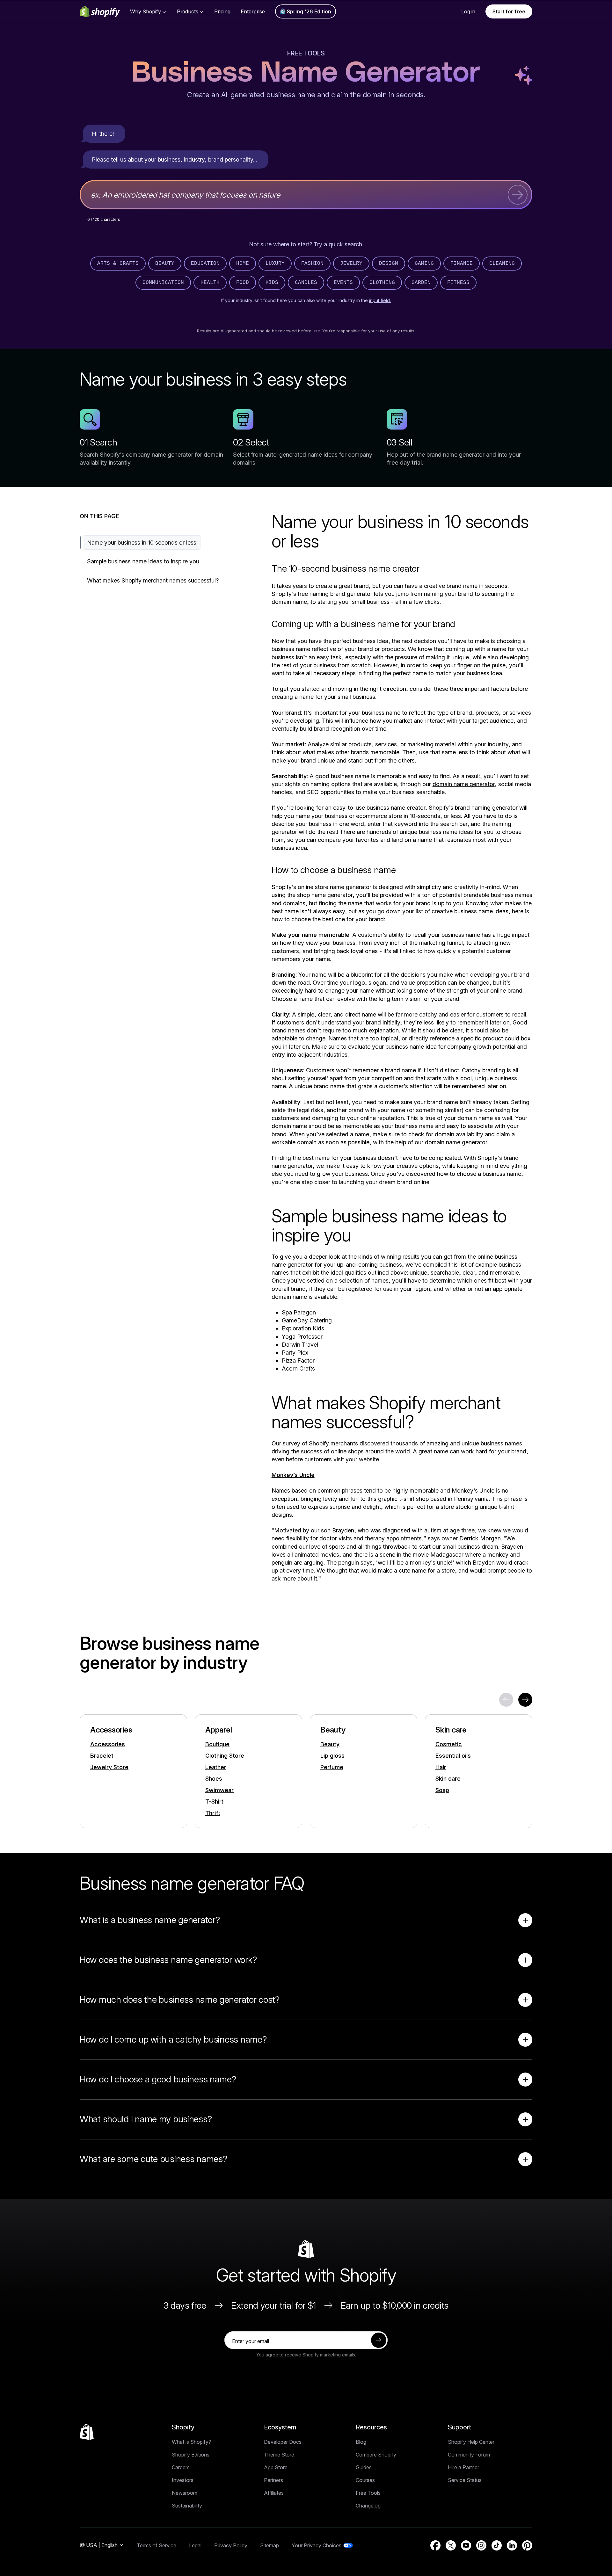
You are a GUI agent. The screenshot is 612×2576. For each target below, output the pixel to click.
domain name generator (464, 784)
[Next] (525, 1700)
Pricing (222, 11)
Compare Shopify (376, 2455)
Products (188, 11)
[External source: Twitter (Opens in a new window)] (451, 2545)
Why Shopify (146, 11)
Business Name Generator (306, 73)
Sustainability (187, 2506)
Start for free (509, 11)
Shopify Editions (191, 2455)
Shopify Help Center (471, 2442)
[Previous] (506, 1700)
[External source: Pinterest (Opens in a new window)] (527, 2545)
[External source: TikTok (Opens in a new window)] (497, 2545)
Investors (183, 2480)
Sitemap (270, 2545)
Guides (364, 2467)
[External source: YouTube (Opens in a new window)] (466, 2545)
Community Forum (469, 2455)
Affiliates (274, 2493)
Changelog (368, 2506)
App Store (276, 2467)
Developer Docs (283, 2442)
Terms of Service (157, 2545)
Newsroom (185, 2493)
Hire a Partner (463, 2467)
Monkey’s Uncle (293, 1475)
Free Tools (306, 53)
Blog (361, 2442)
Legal (195, 2545)
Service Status (465, 2480)
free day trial (404, 463)
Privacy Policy (231, 2545)
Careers (181, 2467)
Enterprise (253, 11)
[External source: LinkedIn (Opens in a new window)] (512, 2545)
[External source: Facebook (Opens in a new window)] (435, 2545)
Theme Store (279, 2455)
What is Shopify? (191, 2442)
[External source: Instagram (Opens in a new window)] (481, 2545)
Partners (273, 2480)
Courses (365, 2480)
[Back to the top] (87, 2432)
